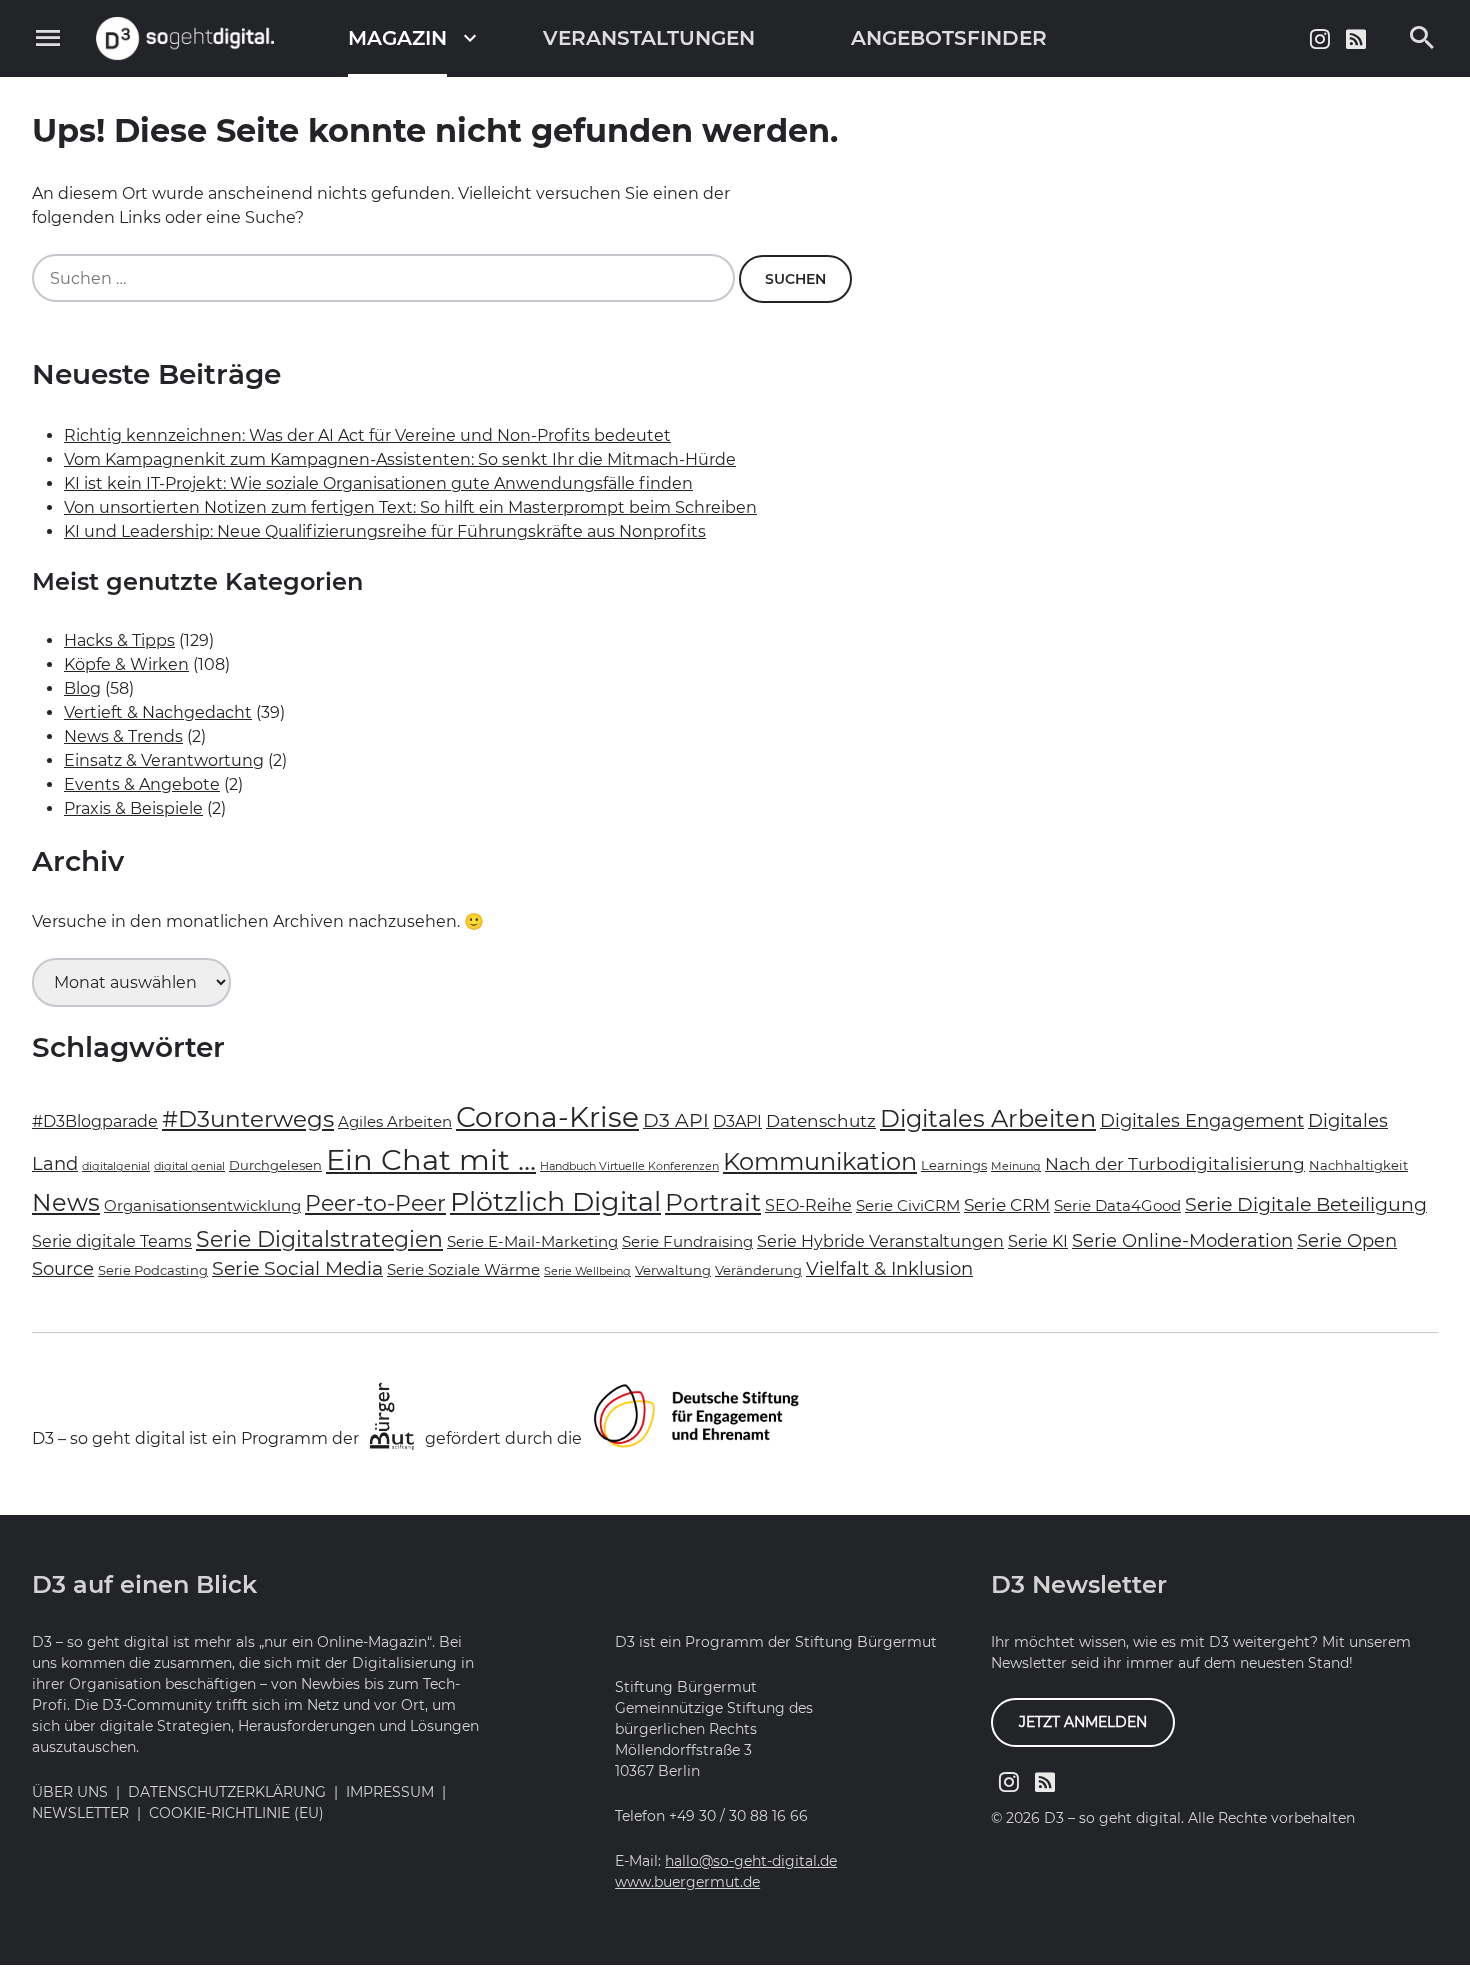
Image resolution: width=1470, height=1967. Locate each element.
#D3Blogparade (95, 1121)
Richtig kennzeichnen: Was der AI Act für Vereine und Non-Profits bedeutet (367, 435)
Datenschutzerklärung (227, 1792)
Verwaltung (673, 1270)
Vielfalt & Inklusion (889, 1268)
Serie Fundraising (687, 1242)
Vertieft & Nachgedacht (158, 712)
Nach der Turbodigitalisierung (1175, 1164)
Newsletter (80, 1813)
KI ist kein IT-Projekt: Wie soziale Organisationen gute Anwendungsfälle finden (378, 483)
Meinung (1016, 1166)
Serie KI (1038, 1241)
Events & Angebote (142, 784)
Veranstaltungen (649, 38)
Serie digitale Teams (112, 1241)
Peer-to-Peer (375, 1203)
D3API (737, 1121)
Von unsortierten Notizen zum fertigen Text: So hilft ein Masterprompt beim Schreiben (410, 507)
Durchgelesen (275, 1165)
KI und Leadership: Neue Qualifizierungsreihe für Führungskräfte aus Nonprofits (385, 531)
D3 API (676, 1120)
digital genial (189, 1166)
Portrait (713, 1201)
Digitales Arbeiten (988, 1118)
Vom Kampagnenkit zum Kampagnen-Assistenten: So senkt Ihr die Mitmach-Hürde (400, 459)
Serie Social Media (297, 1268)
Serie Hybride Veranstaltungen (880, 1241)
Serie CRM (1007, 1205)
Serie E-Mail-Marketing (532, 1242)
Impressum (390, 1792)
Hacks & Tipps (119, 640)
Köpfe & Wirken (126, 664)
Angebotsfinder (949, 38)
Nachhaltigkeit (1358, 1165)
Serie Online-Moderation (1182, 1240)
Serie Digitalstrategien (319, 1239)
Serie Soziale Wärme (463, 1270)
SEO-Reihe (808, 1205)
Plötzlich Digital (555, 1201)
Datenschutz (821, 1121)
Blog (82, 688)
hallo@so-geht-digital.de (751, 1861)
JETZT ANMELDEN (1083, 1722)
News (66, 1202)
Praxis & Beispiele (133, 808)
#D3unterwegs (248, 1118)
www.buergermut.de (687, 1882)
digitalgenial (116, 1166)
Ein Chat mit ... (431, 1159)
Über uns (70, 1792)
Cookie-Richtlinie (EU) (236, 1813)
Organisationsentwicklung (202, 1206)
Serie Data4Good (1117, 1206)
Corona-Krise (547, 1117)
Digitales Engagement (1202, 1120)
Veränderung (758, 1270)
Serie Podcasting (153, 1270)
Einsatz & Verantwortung (164, 760)
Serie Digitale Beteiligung (1306, 1204)
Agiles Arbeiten (395, 1122)
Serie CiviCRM (908, 1206)
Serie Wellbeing (587, 1271)
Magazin (397, 38)
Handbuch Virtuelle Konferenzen (629, 1166)
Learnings (954, 1165)
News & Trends (123, 736)
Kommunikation (820, 1161)
